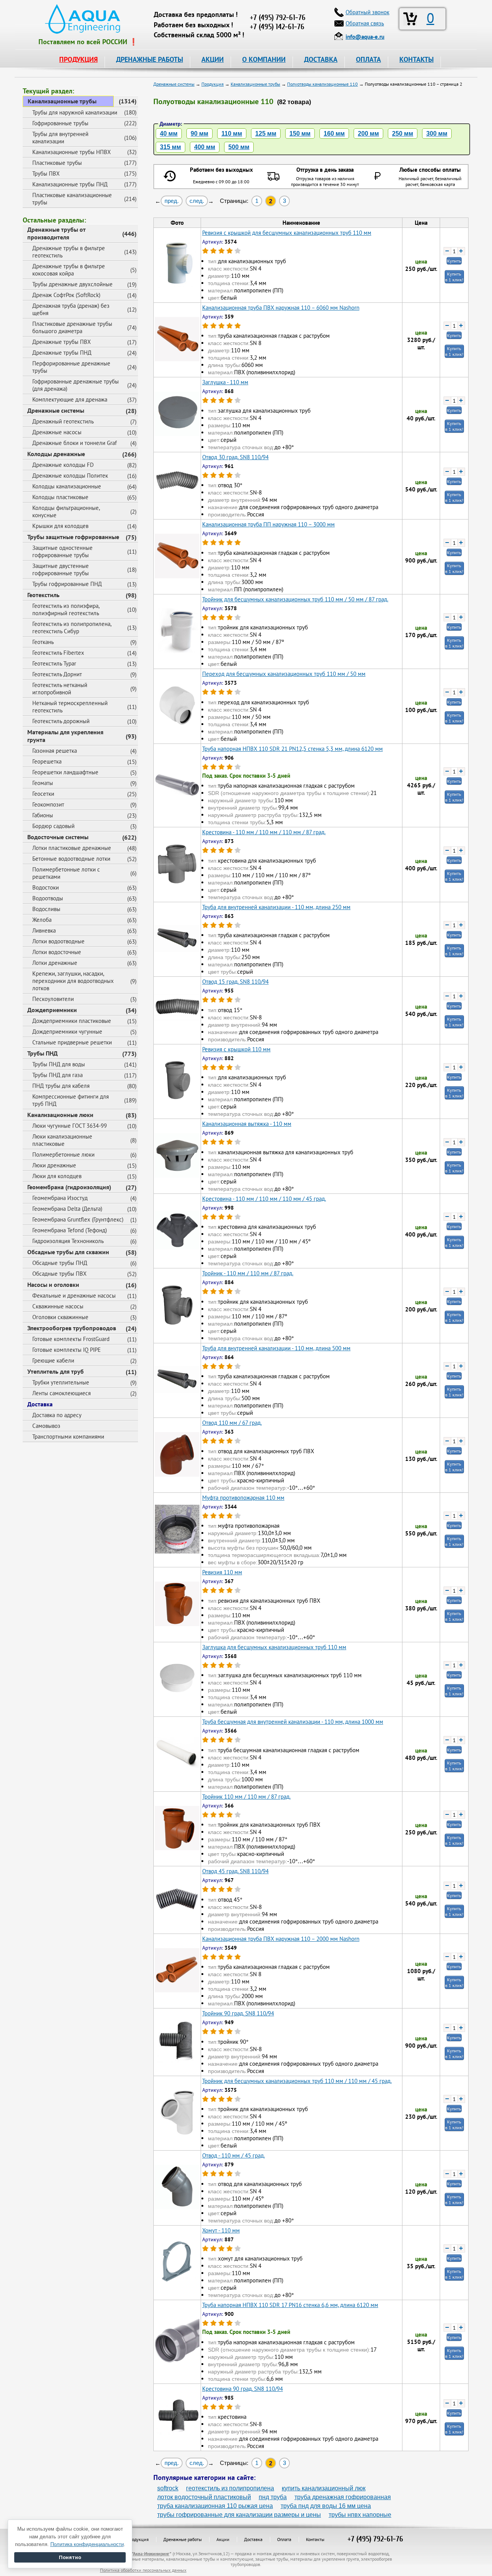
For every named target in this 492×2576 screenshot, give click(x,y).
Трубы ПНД (42, 1053)
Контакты (315, 2539)
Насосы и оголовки (53, 1285)
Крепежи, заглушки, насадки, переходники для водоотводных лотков (73, 981)
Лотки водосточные (57, 952)
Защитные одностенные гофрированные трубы (62, 551)
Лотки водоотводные (58, 941)
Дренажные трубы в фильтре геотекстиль (69, 252)
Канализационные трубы (62, 101)
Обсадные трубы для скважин (68, 1252)
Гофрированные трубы (60, 123)
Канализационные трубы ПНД (70, 184)
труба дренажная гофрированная (343, 2497)
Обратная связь (365, 23)
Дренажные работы (183, 2539)
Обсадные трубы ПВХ (59, 1274)
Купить (454, 261)
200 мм (368, 134)
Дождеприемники (52, 1010)
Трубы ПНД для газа (57, 1075)
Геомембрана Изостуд (60, 1198)
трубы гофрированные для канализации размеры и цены (239, 2515)
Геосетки (43, 794)
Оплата (284, 2539)
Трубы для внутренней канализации (60, 138)
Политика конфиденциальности (87, 2544)
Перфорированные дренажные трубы (71, 367)
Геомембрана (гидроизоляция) (69, 1187)
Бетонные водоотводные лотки (71, 859)
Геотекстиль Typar (54, 663)
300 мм (437, 134)
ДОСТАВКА (321, 59)
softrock (168, 2488)
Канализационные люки (60, 1115)
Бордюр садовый (53, 826)
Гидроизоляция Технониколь (68, 1241)
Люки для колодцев (57, 1176)
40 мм (169, 134)
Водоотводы (48, 898)
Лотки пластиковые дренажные (72, 848)
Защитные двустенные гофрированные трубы (61, 569)
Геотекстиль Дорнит (57, 674)
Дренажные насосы (57, 432)
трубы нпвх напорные (360, 2515)
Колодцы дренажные (56, 454)
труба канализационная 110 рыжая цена (215, 2506)
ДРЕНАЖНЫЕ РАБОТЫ (150, 59)
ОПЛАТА (368, 59)
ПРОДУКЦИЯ (78, 59)
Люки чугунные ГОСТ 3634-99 (70, 1126)
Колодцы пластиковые (60, 497)
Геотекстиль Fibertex (58, 653)
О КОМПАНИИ (264, 59)
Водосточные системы (58, 837)
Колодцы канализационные (67, 486)
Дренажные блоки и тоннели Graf (75, 443)
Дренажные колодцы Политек (70, 476)
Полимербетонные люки (63, 1154)
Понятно (70, 2557)
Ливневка (44, 930)
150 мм (300, 134)
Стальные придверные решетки (72, 1042)
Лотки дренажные (55, 963)
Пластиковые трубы (57, 163)
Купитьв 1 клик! (454, 277)
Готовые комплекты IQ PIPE (66, 1350)
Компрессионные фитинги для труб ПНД (71, 1100)
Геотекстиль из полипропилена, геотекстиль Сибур (72, 627)
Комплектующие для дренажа (70, 399)
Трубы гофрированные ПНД (67, 584)
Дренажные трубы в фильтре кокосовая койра (69, 270)
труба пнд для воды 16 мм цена (326, 2506)
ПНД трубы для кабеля (61, 1086)
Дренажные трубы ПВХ (61, 342)
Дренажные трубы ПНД (62, 353)
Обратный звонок (367, 12)
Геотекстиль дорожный (61, 721)
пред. (172, 201)
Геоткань (43, 642)
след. (197, 201)
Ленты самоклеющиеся (61, 1393)
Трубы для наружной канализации (75, 112)
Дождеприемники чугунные (67, 1032)
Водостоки (46, 887)
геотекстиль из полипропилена (230, 2488)
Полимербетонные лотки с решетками (66, 873)
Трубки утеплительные (61, 1382)
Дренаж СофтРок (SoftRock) (66, 295)
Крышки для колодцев (60, 526)
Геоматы (43, 783)
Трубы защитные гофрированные (73, 537)
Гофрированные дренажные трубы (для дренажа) (76, 385)
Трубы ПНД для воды (59, 1064)
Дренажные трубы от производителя (57, 233)
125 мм (266, 134)
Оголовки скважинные (60, 1317)
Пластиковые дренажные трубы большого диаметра (72, 327)
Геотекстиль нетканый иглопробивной (60, 689)
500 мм (239, 147)
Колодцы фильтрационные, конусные (66, 511)
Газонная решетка (55, 751)
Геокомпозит (48, 804)
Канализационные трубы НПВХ (71, 152)
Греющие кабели (53, 1360)
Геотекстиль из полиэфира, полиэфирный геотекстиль (66, 609)
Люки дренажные (54, 1165)
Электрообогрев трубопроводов (72, 1328)
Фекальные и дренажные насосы (74, 1295)
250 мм (403, 134)
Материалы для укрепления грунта (65, 736)
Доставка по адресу (57, 1415)
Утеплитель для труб (56, 1371)
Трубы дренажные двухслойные (72, 284)
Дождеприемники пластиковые (72, 1021)
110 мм (232, 134)
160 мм (334, 134)
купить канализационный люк (324, 2488)
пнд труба (273, 2497)
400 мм (205, 147)
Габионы (43, 815)
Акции (223, 2539)
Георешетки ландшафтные (65, 772)
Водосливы (46, 909)
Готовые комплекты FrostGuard (71, 1339)
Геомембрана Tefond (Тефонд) (70, 1230)
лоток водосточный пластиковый (204, 2497)
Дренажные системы (56, 410)
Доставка (40, 1404)
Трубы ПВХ (46, 173)
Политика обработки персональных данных (143, 2570)
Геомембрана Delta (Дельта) (67, 1209)
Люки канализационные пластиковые (62, 1140)
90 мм (199, 134)
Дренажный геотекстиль (63, 421)
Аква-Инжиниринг (151, 2554)
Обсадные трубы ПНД (60, 1263)
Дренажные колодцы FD (63, 465)
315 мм (170, 147)
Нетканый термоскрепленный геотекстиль (70, 707)
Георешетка (47, 761)
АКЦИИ (213, 59)
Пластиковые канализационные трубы (72, 199)
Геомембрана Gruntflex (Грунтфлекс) (78, 1219)
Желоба (42, 920)
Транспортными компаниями (68, 1437)
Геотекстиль (43, 595)
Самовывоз (46, 1426)
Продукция (138, 2539)
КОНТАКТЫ (416, 59)
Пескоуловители (53, 999)
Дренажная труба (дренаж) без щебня (71, 309)
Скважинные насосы (58, 1306)
